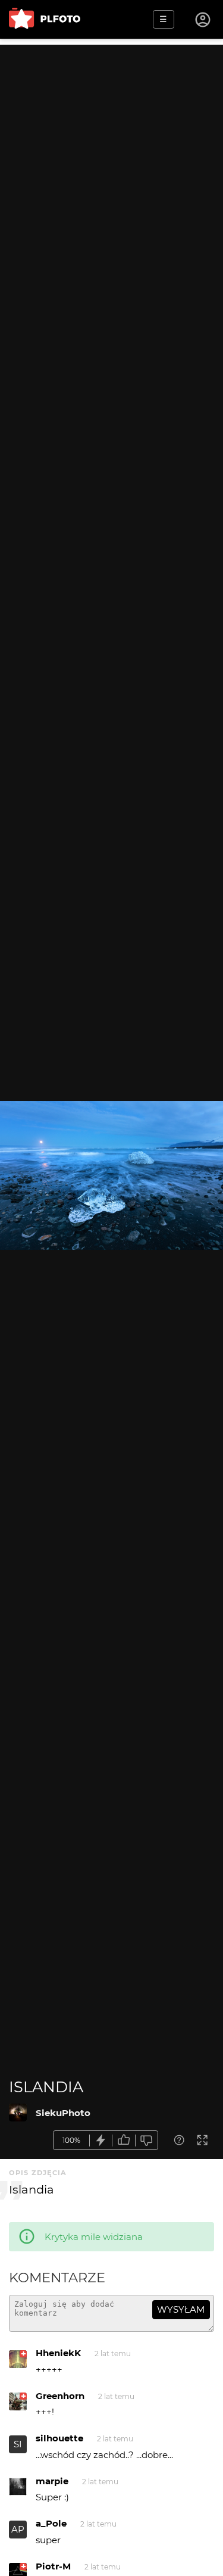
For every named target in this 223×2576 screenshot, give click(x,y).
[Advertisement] (111, 156)
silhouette (59, 2438)
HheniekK (58, 2353)
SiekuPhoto (63, 2113)
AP (18, 2529)
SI (18, 2444)
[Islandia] (18, 2113)
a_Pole (51, 2523)
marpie (52, 2481)
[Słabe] (147, 2140)
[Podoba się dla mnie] (124, 2140)
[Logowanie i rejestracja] (203, 20)
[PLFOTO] (45, 19)
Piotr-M (53, 2566)
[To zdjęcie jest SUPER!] (101, 2140)
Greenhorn (60, 2396)
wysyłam (181, 2309)
